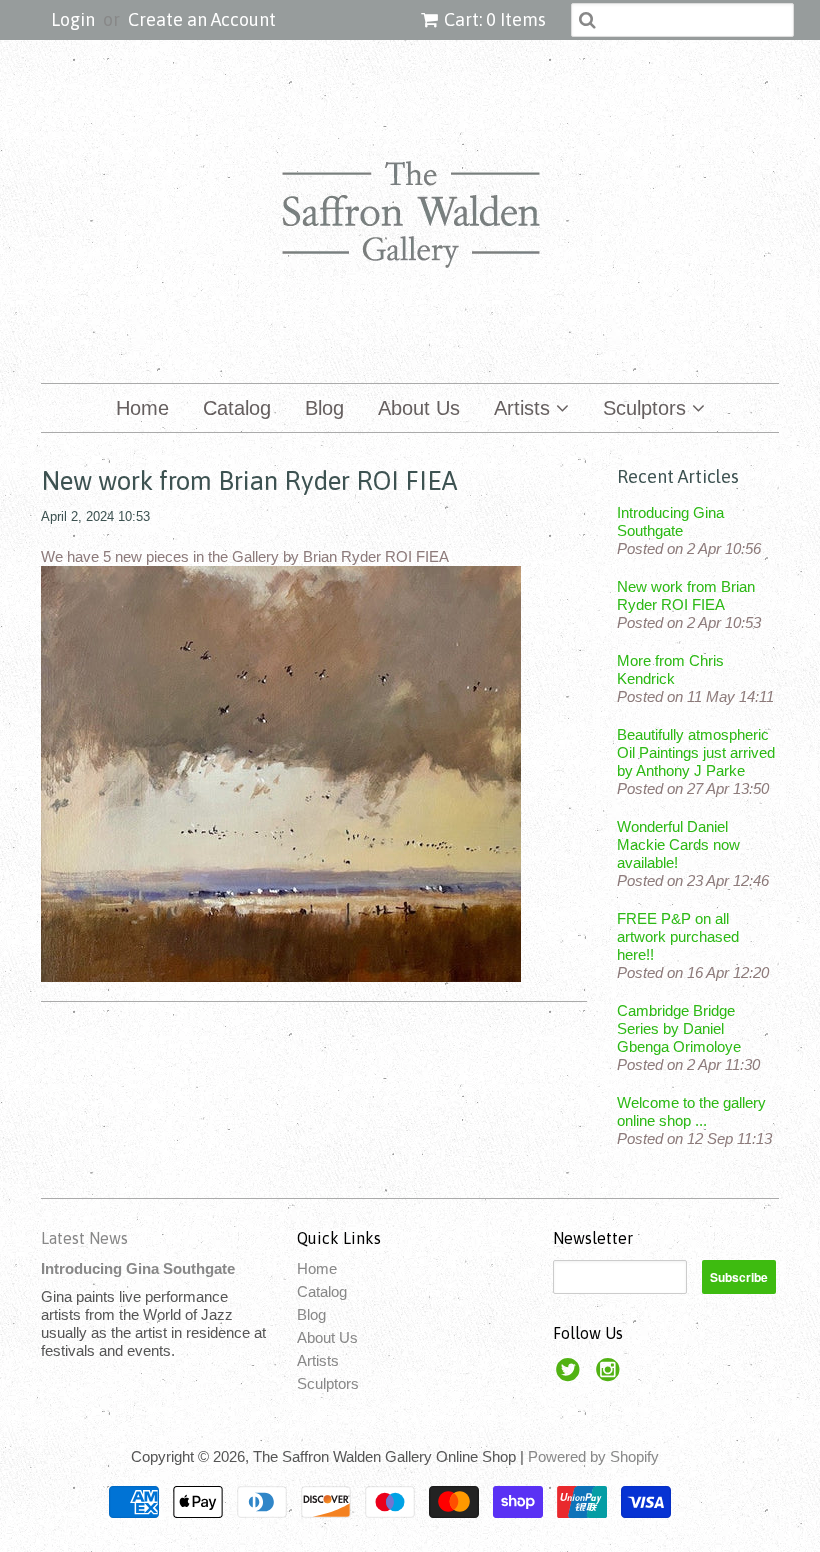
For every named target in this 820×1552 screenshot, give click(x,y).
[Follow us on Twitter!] (571, 1375)
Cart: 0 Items (495, 19)
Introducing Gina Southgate (670, 521)
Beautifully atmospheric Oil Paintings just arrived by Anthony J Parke (696, 752)
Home (142, 408)
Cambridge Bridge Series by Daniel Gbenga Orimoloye (679, 1028)
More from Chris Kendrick (670, 669)
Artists (525, 408)
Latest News (84, 1238)
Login (73, 19)
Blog (324, 408)
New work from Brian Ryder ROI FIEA (686, 595)
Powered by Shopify (593, 1456)
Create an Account (202, 19)
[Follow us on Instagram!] (611, 1375)
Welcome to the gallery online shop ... (691, 1111)
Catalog (237, 408)
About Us (419, 408)
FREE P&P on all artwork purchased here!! (678, 936)
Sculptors (647, 408)
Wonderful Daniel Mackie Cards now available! (678, 844)
